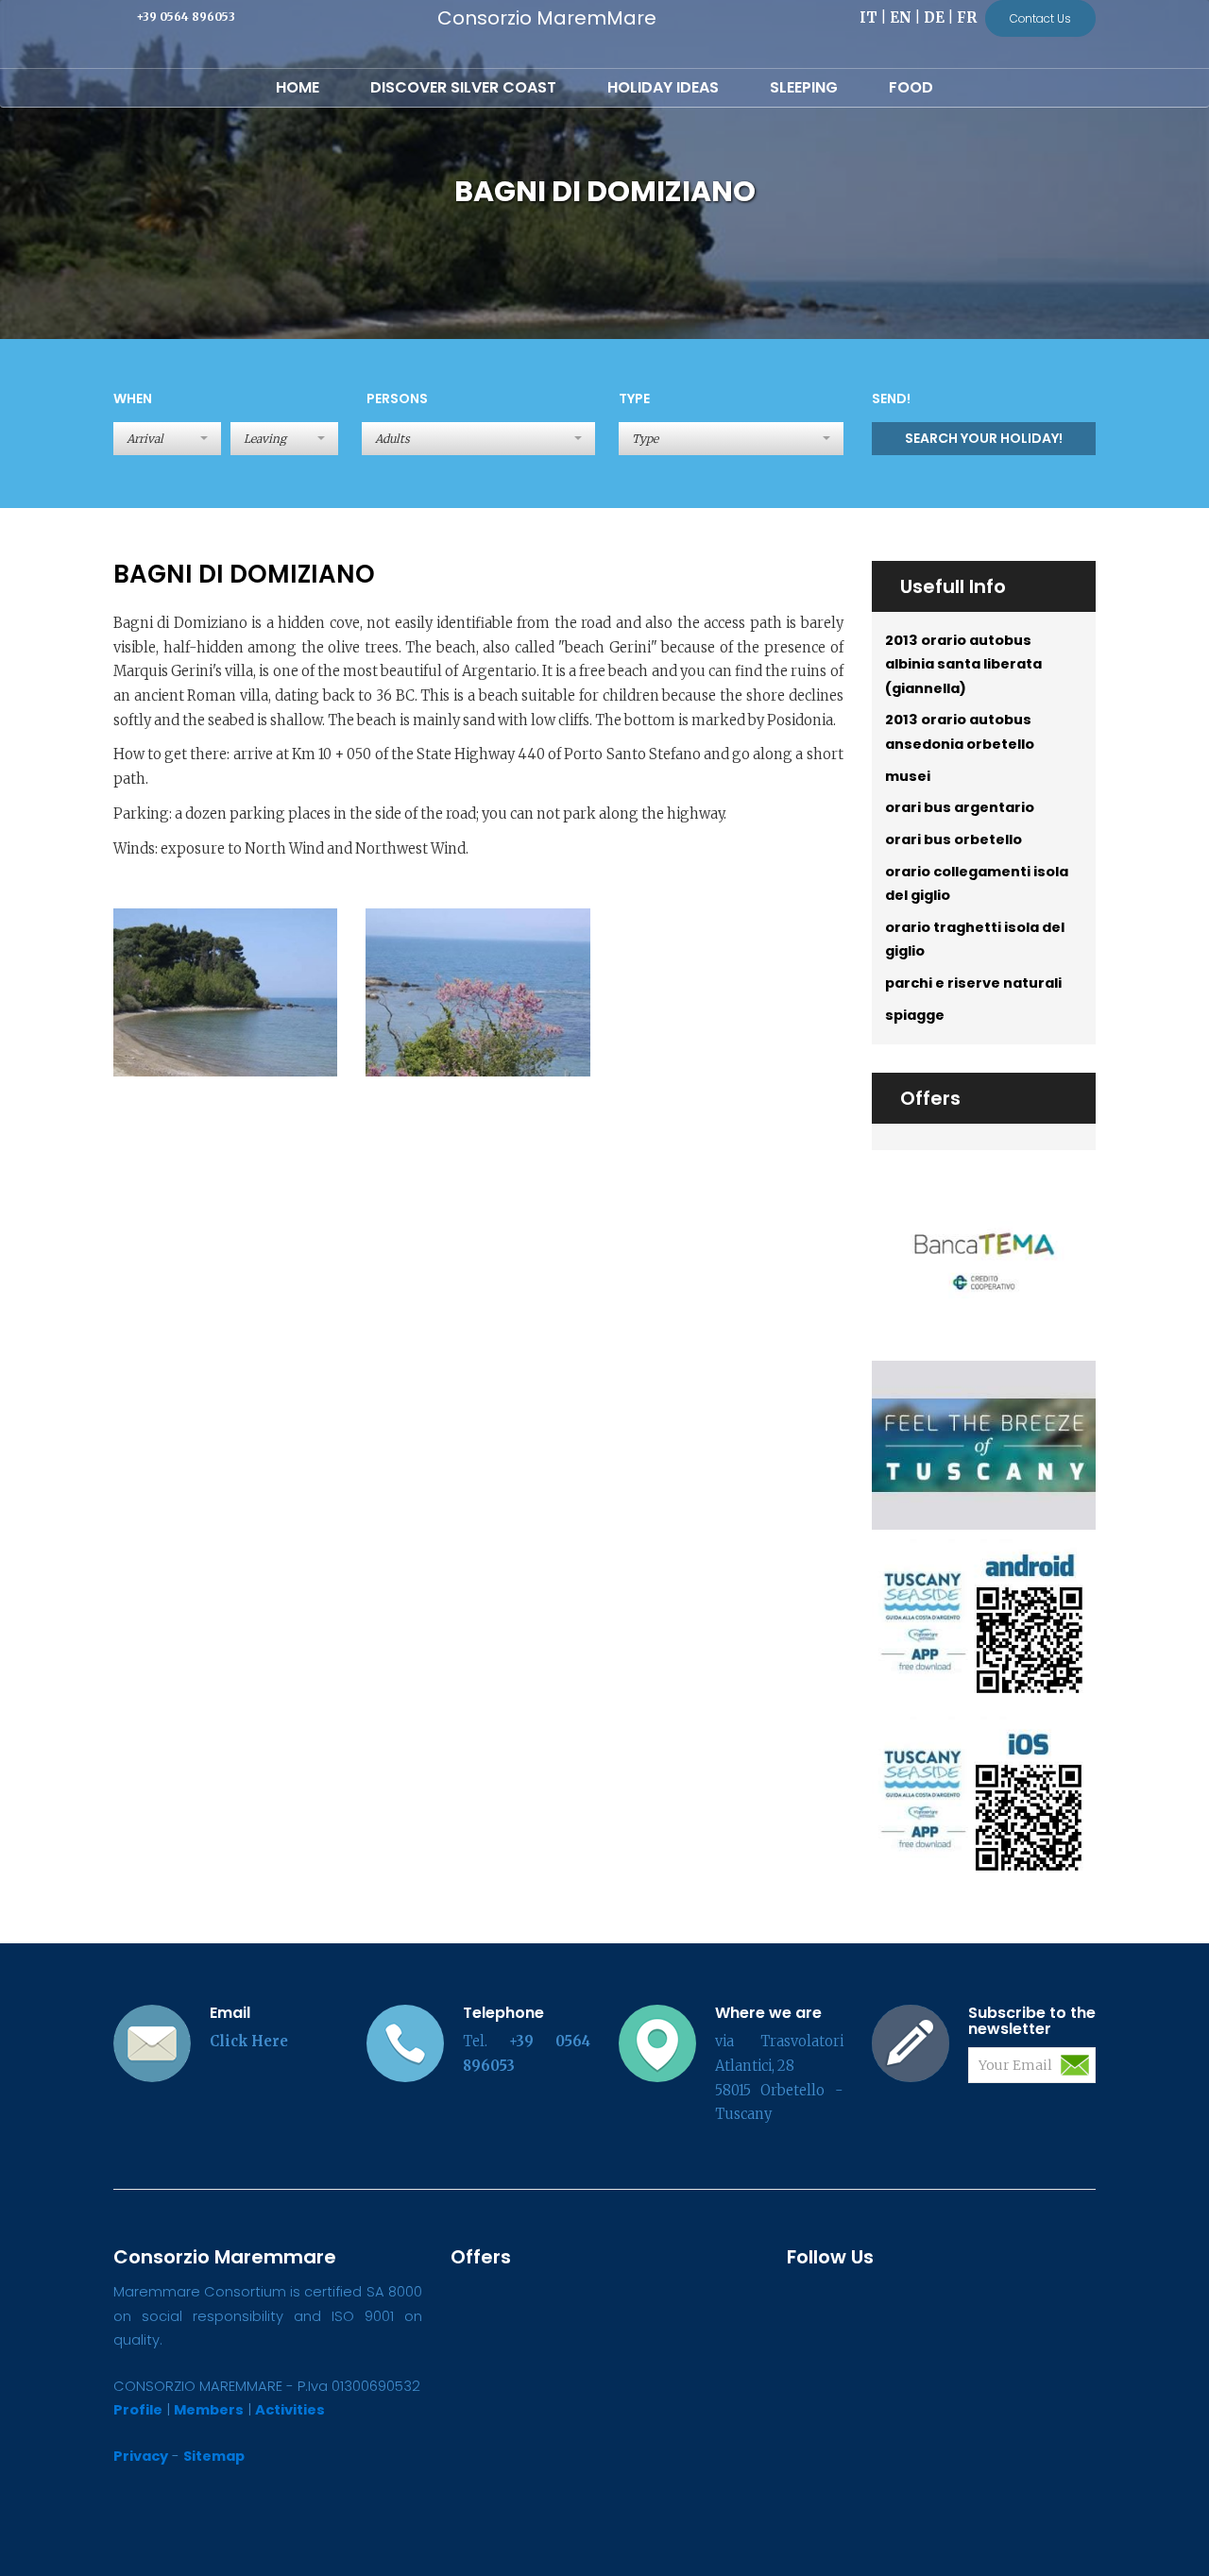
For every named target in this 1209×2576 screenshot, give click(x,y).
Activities (290, 2410)
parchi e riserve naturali (973, 983)
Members (209, 2410)
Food (911, 87)
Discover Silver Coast (463, 87)
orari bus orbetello (954, 839)
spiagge (915, 1015)
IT (868, 18)
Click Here (249, 2042)
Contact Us (1040, 18)
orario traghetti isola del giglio (975, 940)
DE (934, 18)
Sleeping (804, 87)
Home (298, 87)
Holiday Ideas (663, 87)
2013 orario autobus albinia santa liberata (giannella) (963, 664)
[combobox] (479, 439)
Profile (138, 2410)
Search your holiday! (984, 438)
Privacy (141, 2456)
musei (908, 776)
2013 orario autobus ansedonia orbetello (960, 732)
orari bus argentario (960, 807)
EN (901, 18)
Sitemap (214, 2456)
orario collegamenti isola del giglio (977, 884)
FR (967, 18)
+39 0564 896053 (186, 17)
